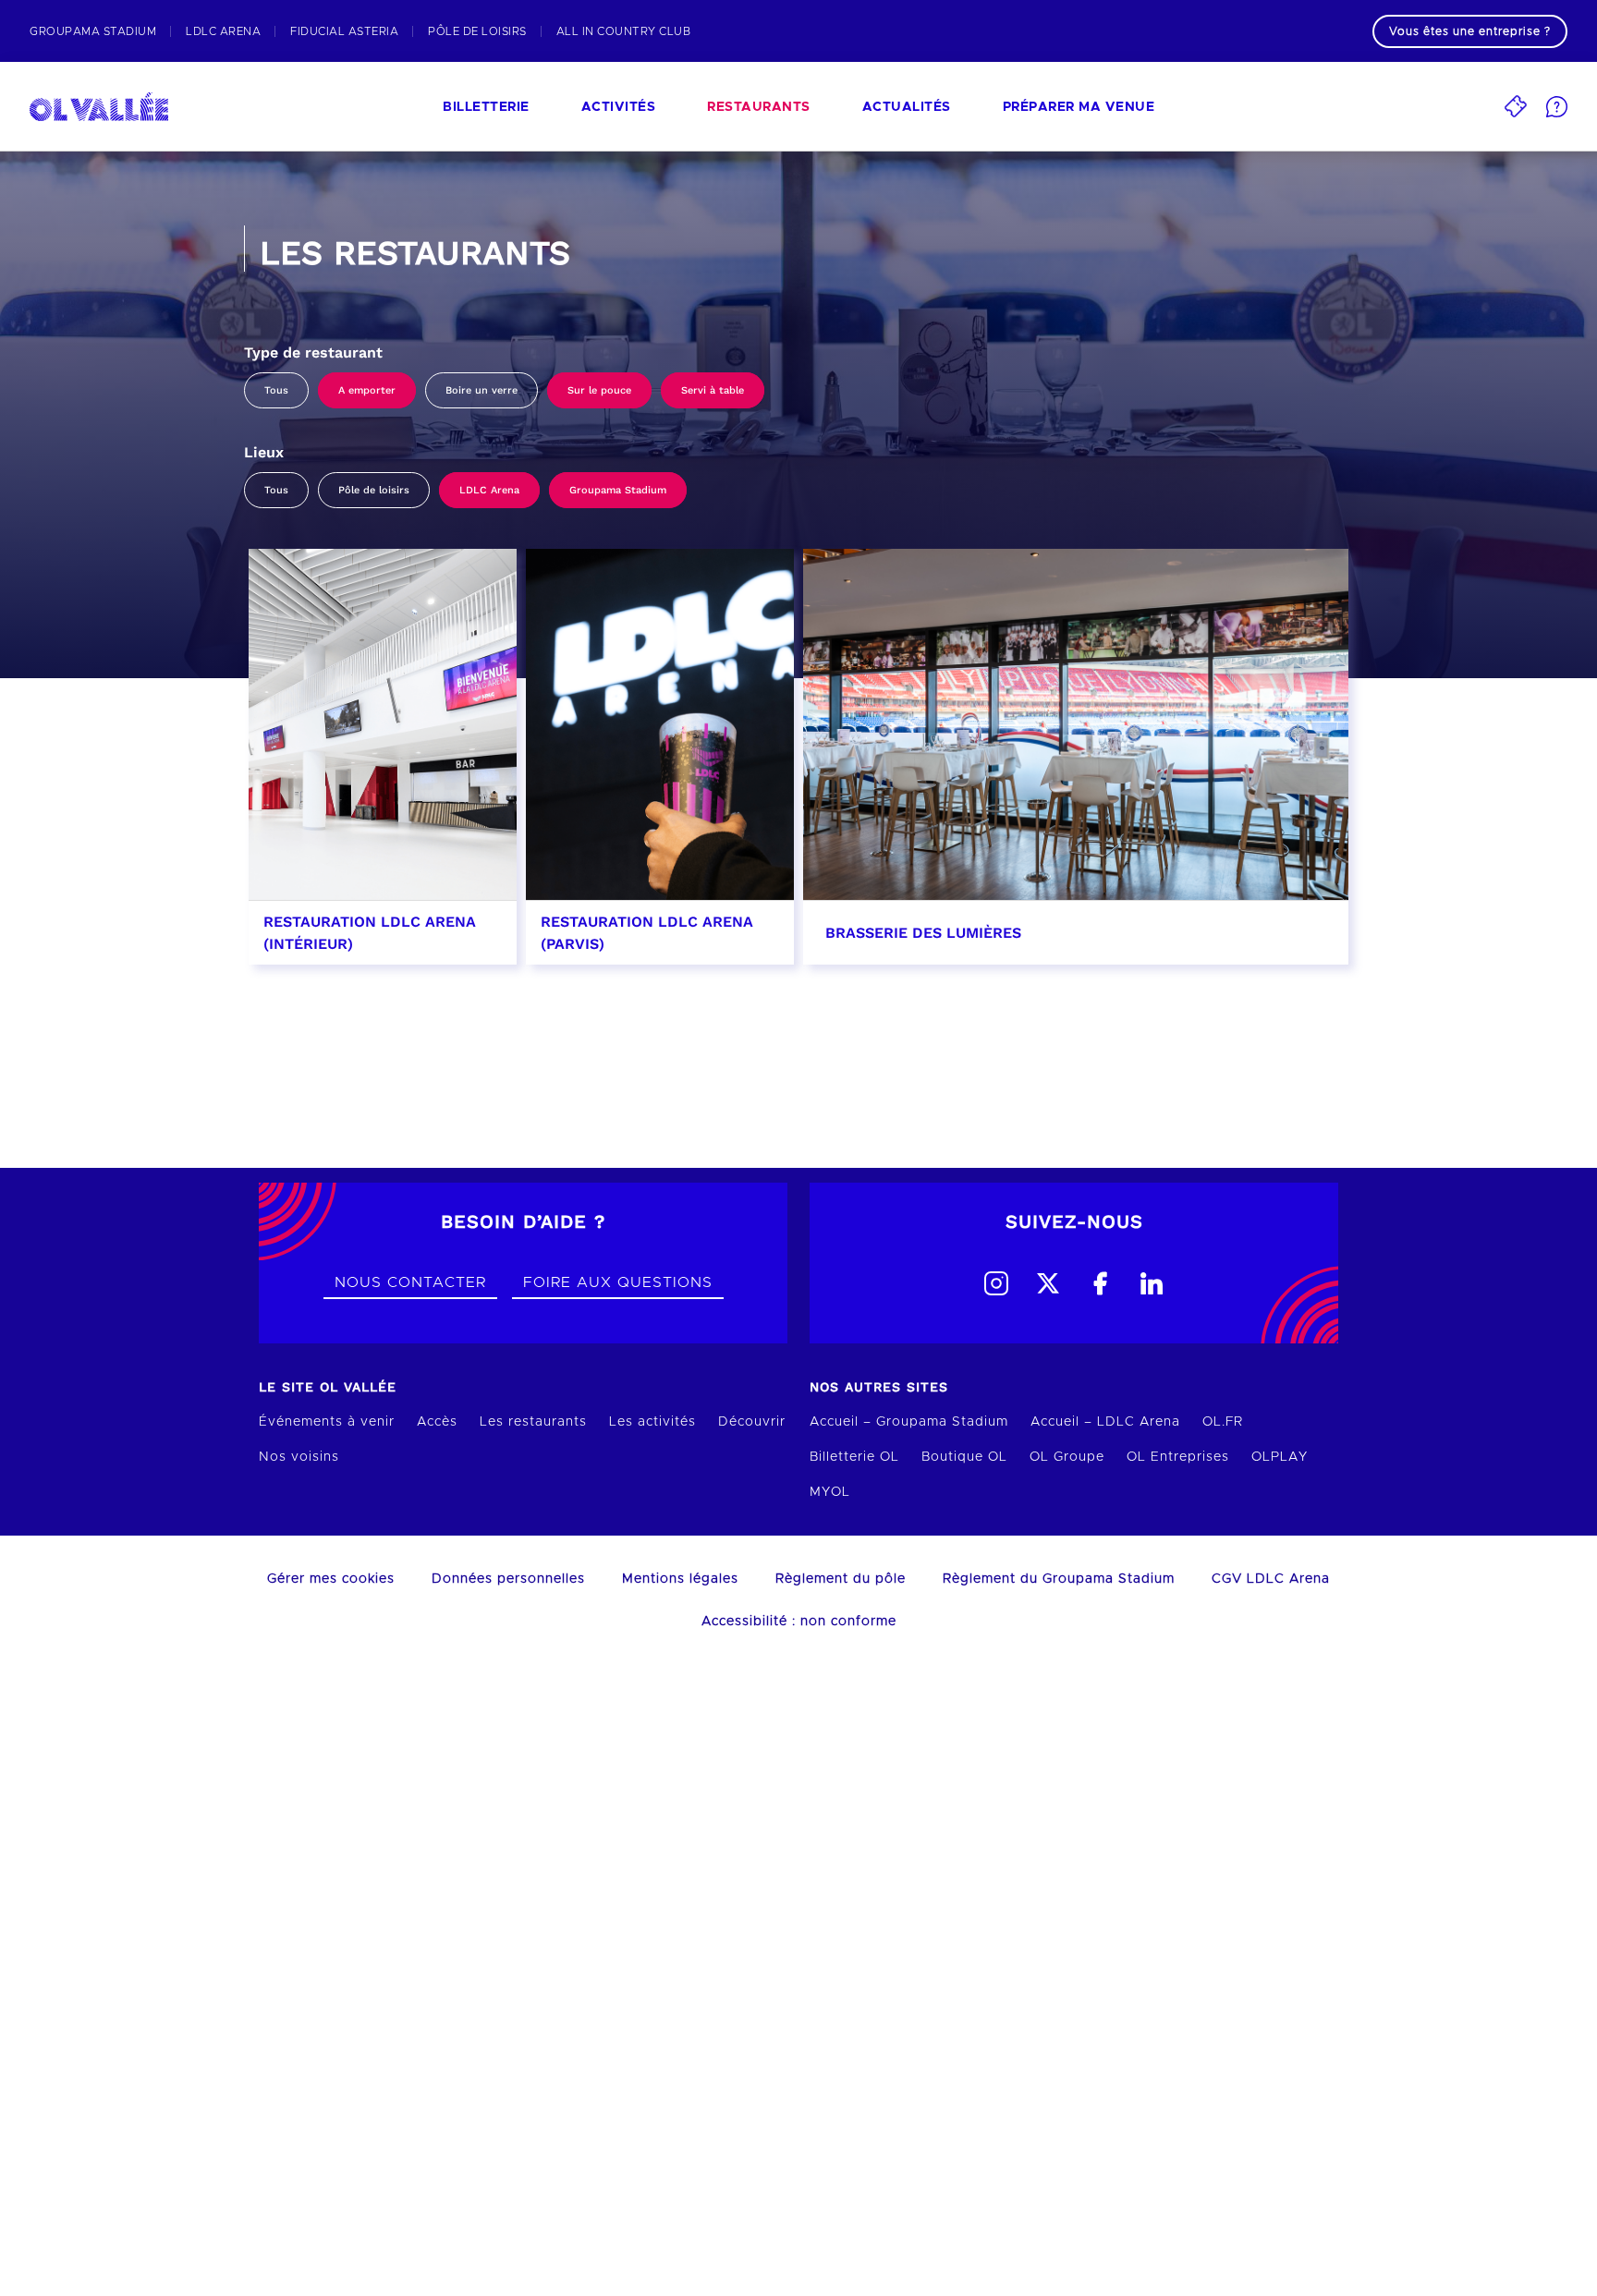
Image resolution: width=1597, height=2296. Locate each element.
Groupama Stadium (618, 490)
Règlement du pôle (841, 1579)
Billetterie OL (854, 1457)
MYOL (830, 1492)
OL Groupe (1067, 1457)
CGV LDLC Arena (1271, 1579)
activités (619, 107)
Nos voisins (299, 1457)
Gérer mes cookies (331, 1579)
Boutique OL (964, 1457)
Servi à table (713, 390)
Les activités (652, 1422)
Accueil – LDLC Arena (1105, 1422)
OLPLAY (1280, 1457)
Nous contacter (410, 1282)
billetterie (486, 107)
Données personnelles (508, 1579)
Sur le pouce (599, 390)
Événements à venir (327, 1422)
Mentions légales (680, 1579)
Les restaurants (533, 1422)
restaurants (759, 107)
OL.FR (1223, 1422)
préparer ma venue (1079, 107)
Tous (276, 390)
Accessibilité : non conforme (799, 1622)
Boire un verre (482, 390)
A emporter (367, 390)
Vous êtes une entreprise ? (1470, 31)
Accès (437, 1422)
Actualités (907, 107)
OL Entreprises (1178, 1457)
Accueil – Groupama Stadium (909, 1422)
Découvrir (752, 1422)
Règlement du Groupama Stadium (1059, 1579)
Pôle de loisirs (374, 490)
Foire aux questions (618, 1282)
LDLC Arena (489, 490)
